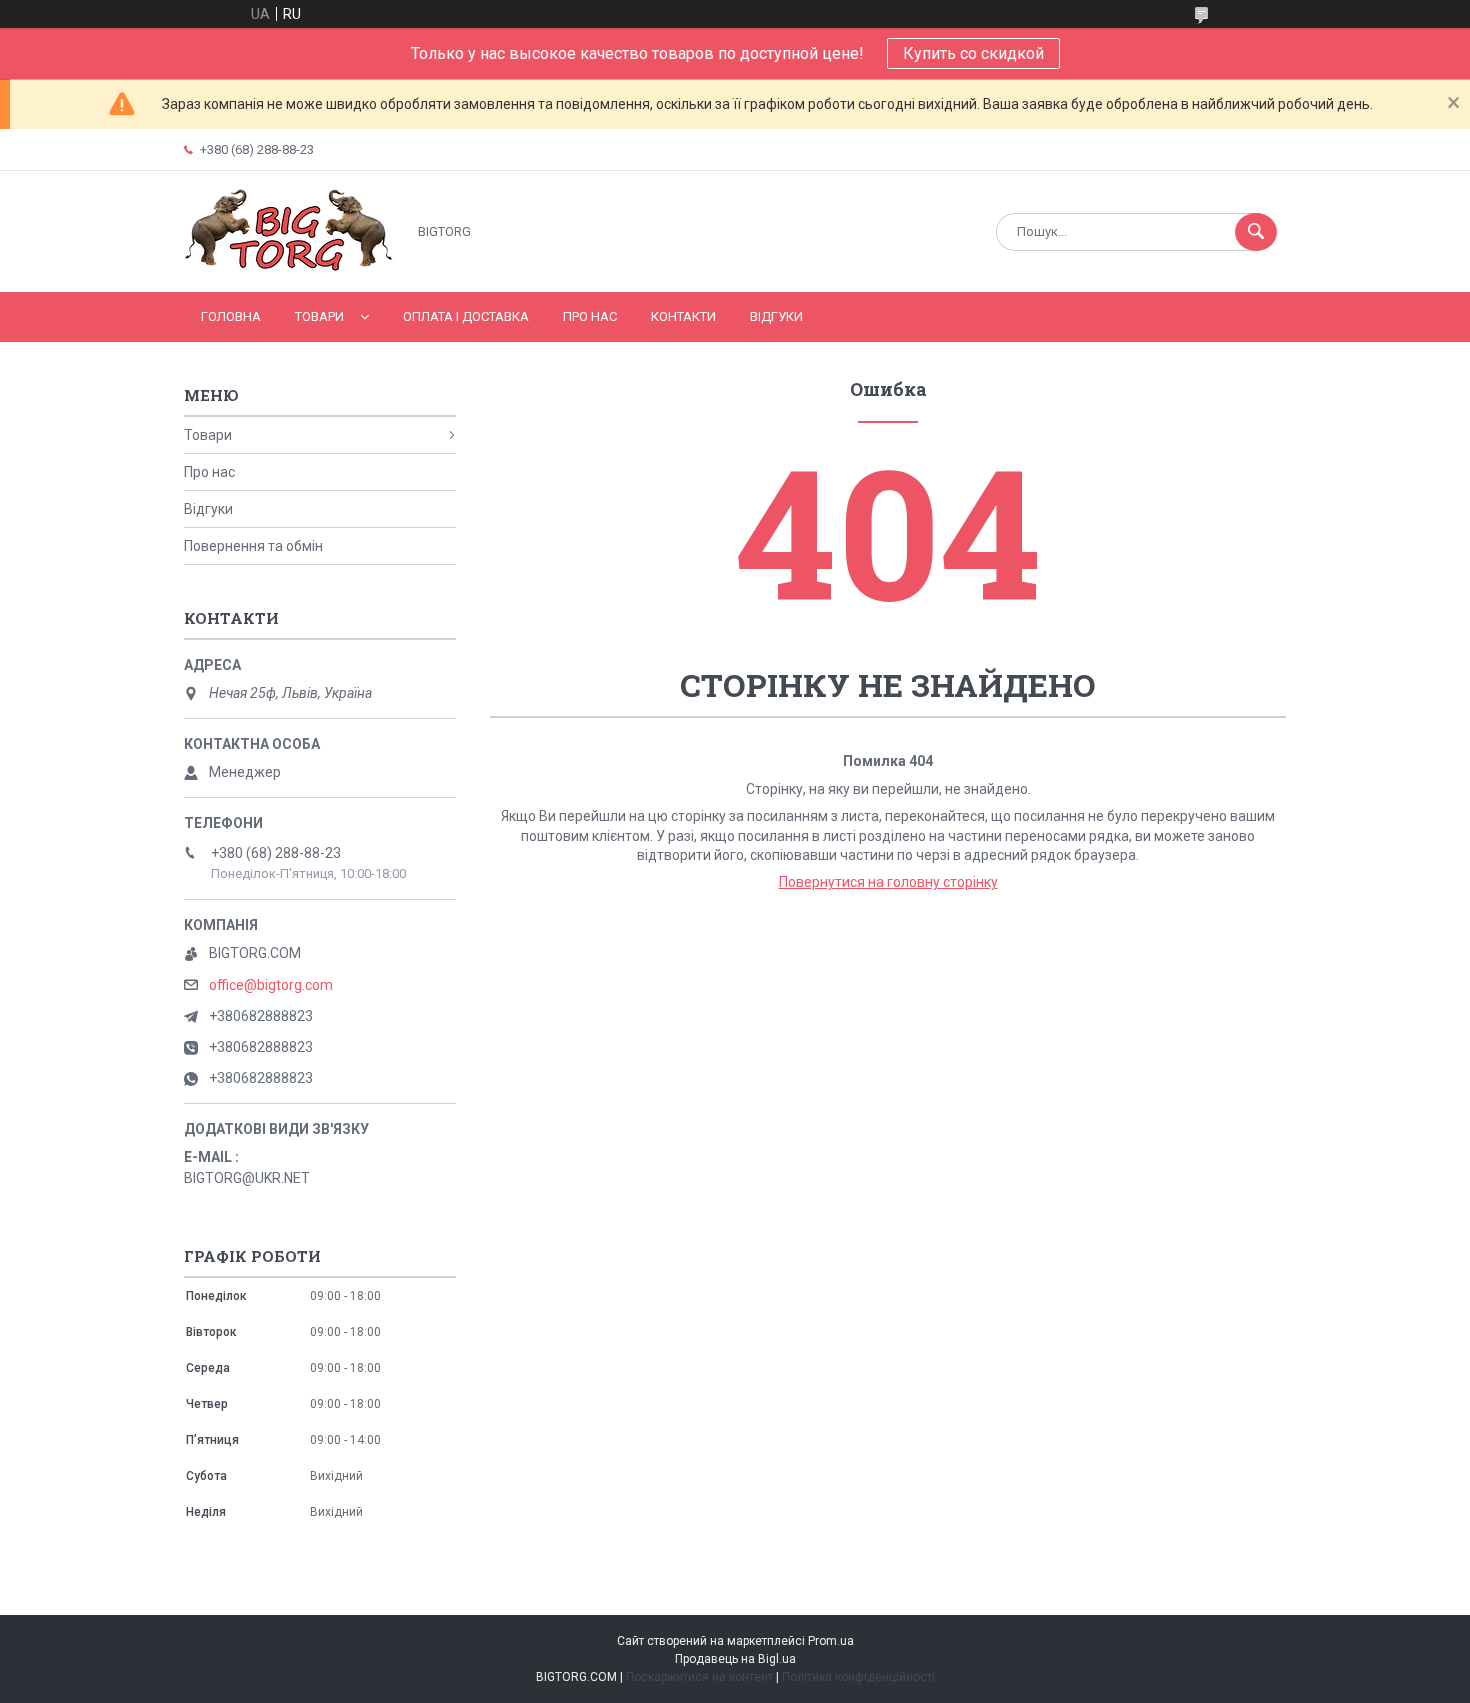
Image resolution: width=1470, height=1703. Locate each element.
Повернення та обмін (253, 546)
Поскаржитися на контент (699, 1677)
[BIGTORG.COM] (289, 267)
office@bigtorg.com (271, 985)
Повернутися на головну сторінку (888, 882)
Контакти (683, 316)
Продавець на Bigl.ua (735, 1659)
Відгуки (776, 316)
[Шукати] (1256, 232)
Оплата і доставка (466, 316)
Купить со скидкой (973, 53)
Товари (319, 316)
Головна (231, 316)
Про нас (590, 316)
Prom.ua (831, 1641)
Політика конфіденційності (858, 1677)
